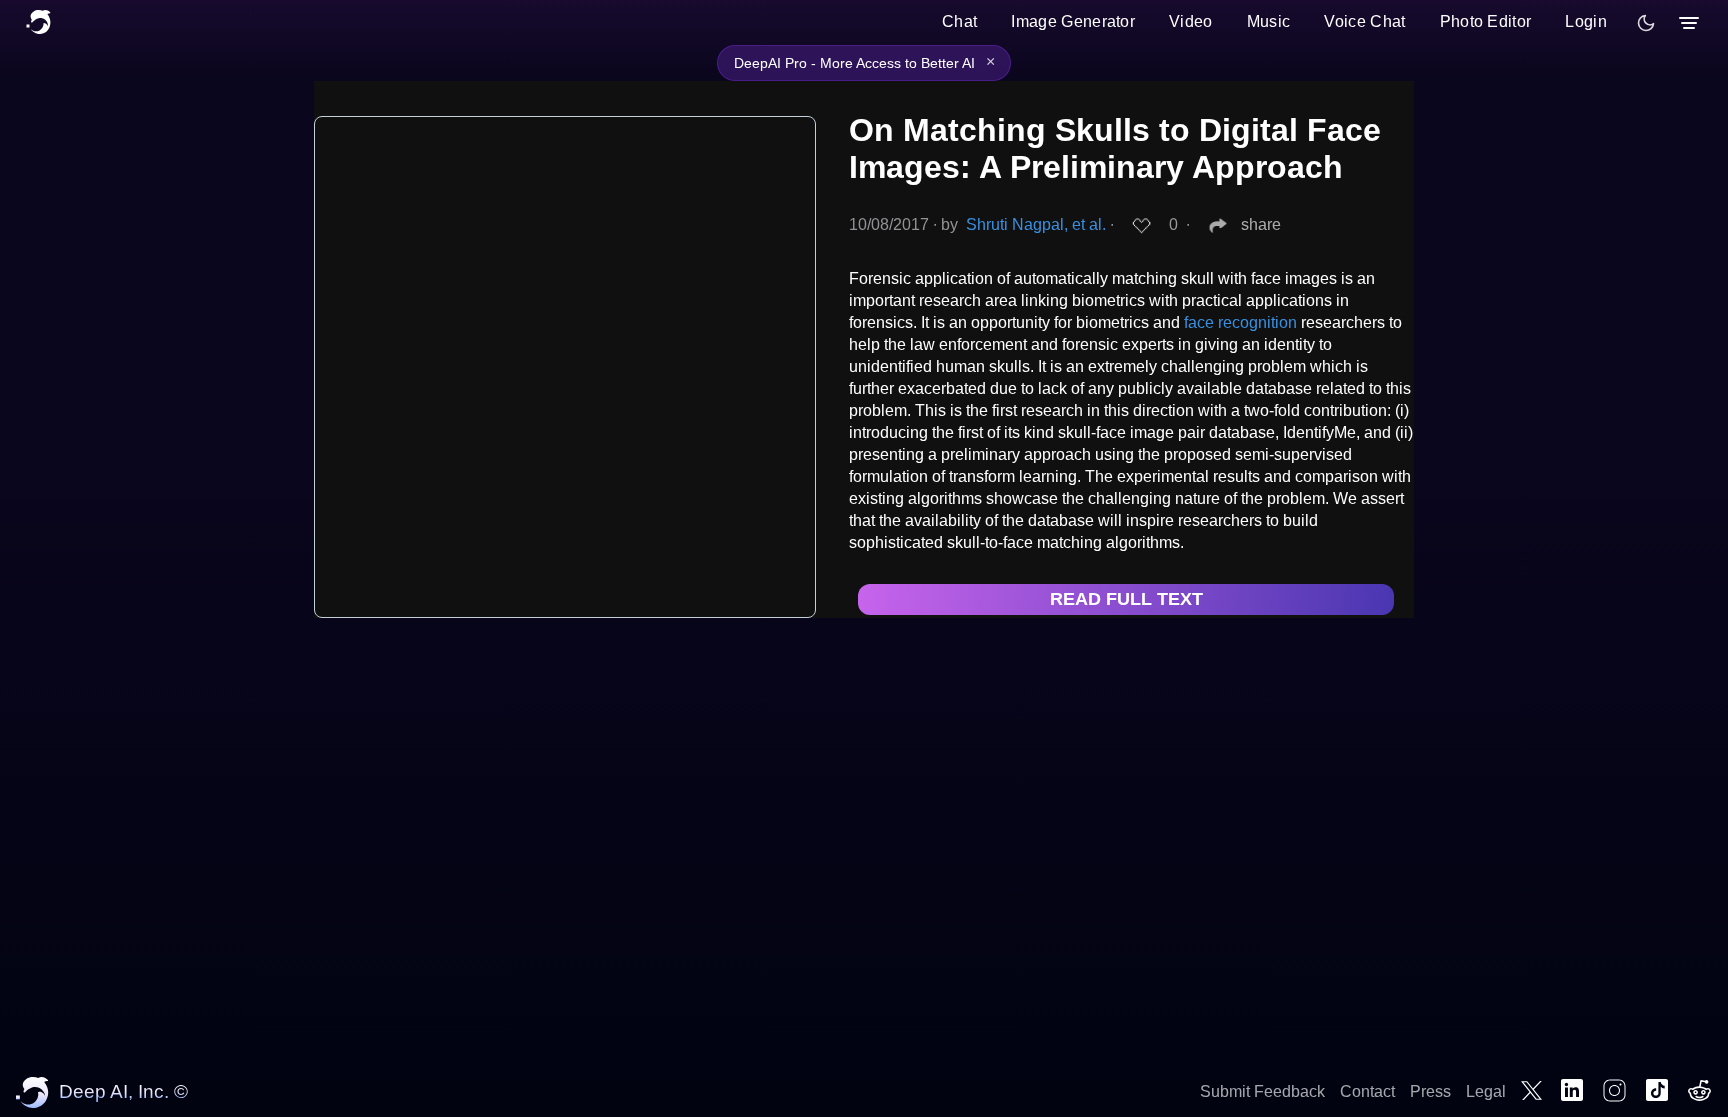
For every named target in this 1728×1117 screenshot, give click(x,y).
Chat (959, 21)
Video (1191, 21)
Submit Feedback (1262, 1091)
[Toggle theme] (1646, 23)
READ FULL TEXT (1126, 599)
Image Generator (1073, 21)
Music (1269, 21)
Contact (1367, 1091)
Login (1586, 21)
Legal (1486, 1091)
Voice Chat (1364, 21)
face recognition (1240, 322)
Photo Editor (1486, 21)
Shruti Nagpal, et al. (1036, 224)
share (1261, 224)
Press (1430, 1091)
